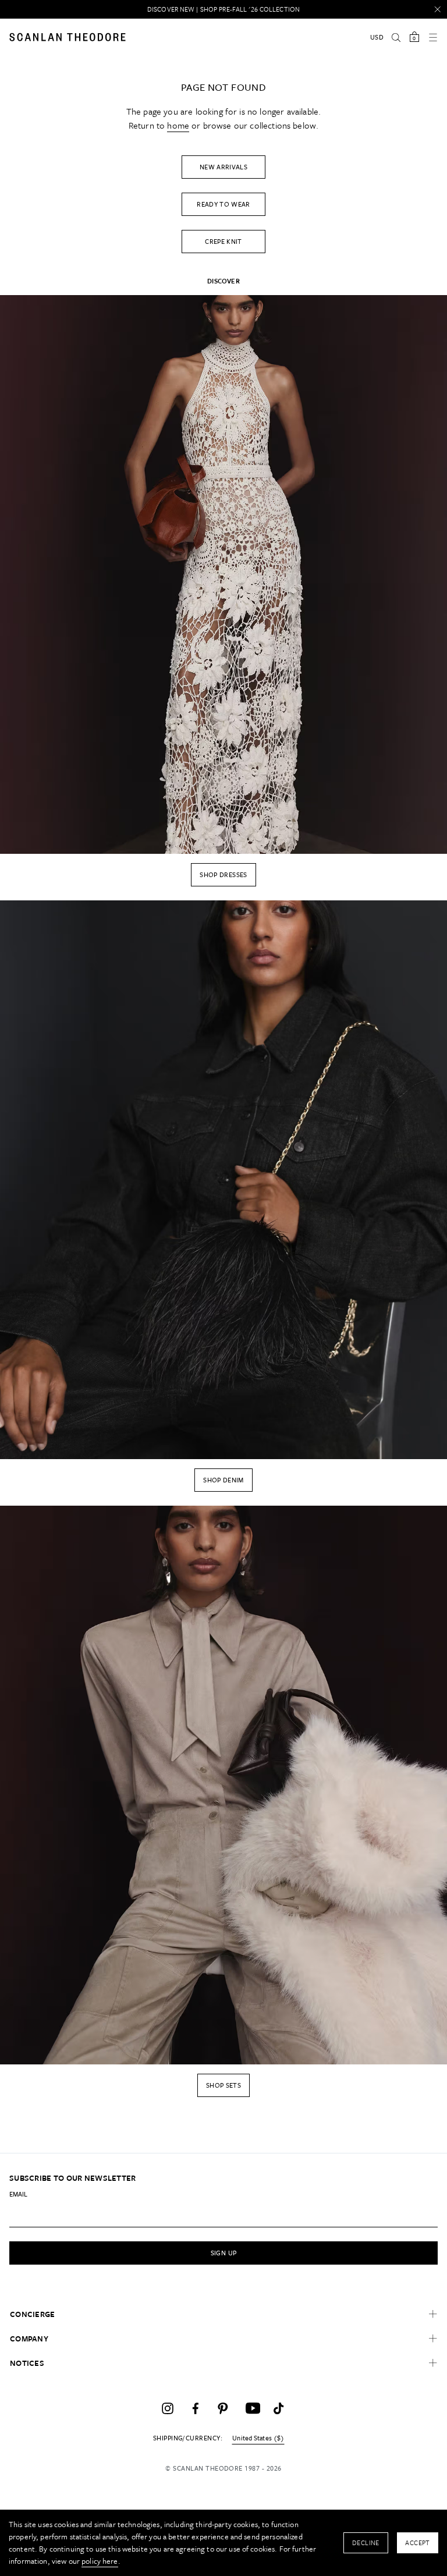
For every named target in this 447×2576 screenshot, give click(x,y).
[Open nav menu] (433, 37)
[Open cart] (414, 37)
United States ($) (258, 2438)
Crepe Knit (223, 241)
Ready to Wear (223, 204)
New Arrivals (223, 167)
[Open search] (396, 37)
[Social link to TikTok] (279, 2408)
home (178, 125)
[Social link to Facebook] (196, 2408)
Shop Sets (223, 2085)
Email (18, 2194)
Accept (418, 2543)
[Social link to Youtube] (251, 2408)
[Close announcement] (438, 9)
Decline (366, 2543)
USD (377, 37)
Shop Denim (223, 1480)
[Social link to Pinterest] (223, 2408)
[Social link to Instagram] (168, 2408)
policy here (100, 2561)
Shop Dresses (223, 874)
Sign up (224, 2253)
